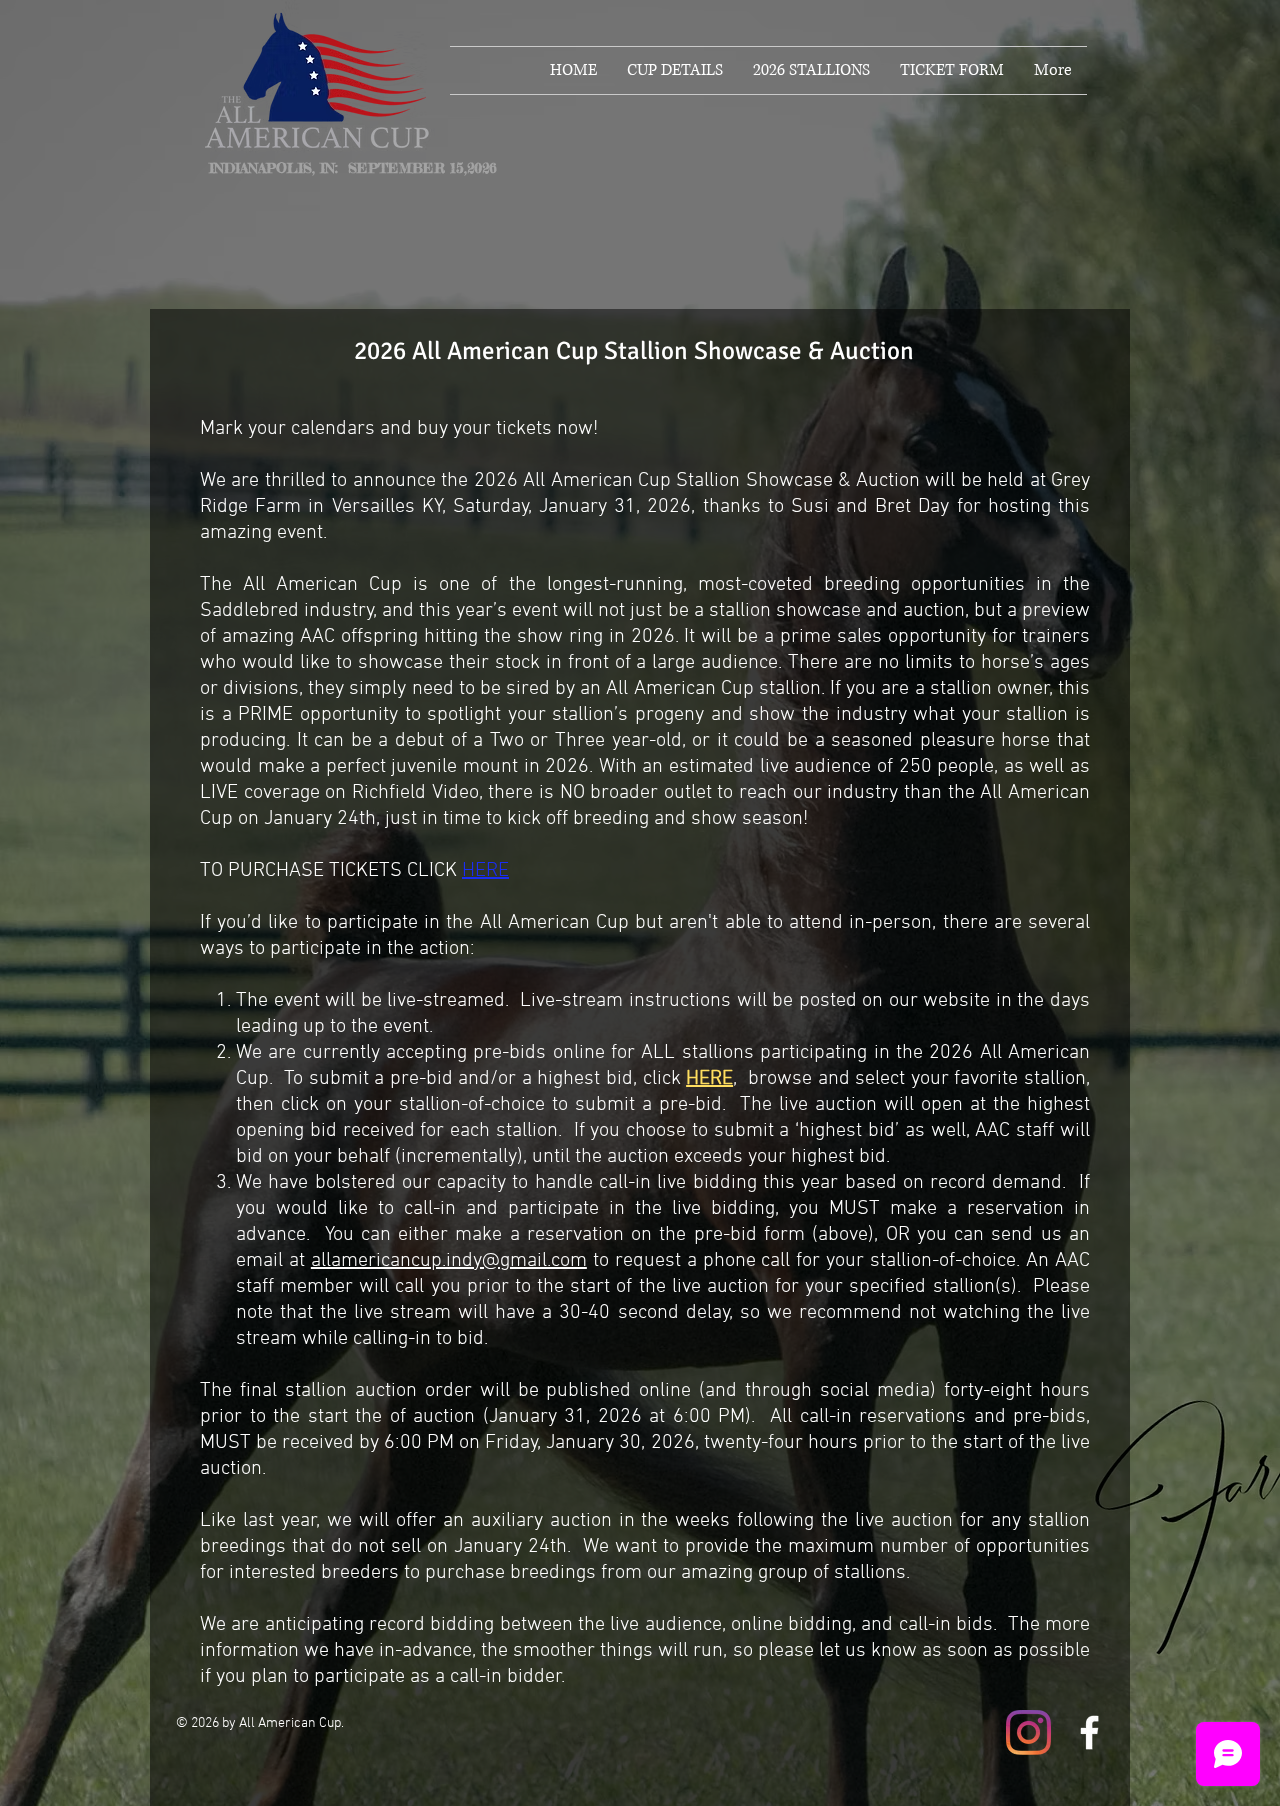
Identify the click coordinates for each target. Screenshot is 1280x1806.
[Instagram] (1028, 1732)
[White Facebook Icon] (1089, 1732)
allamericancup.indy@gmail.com (449, 1261)
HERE (485, 871)
